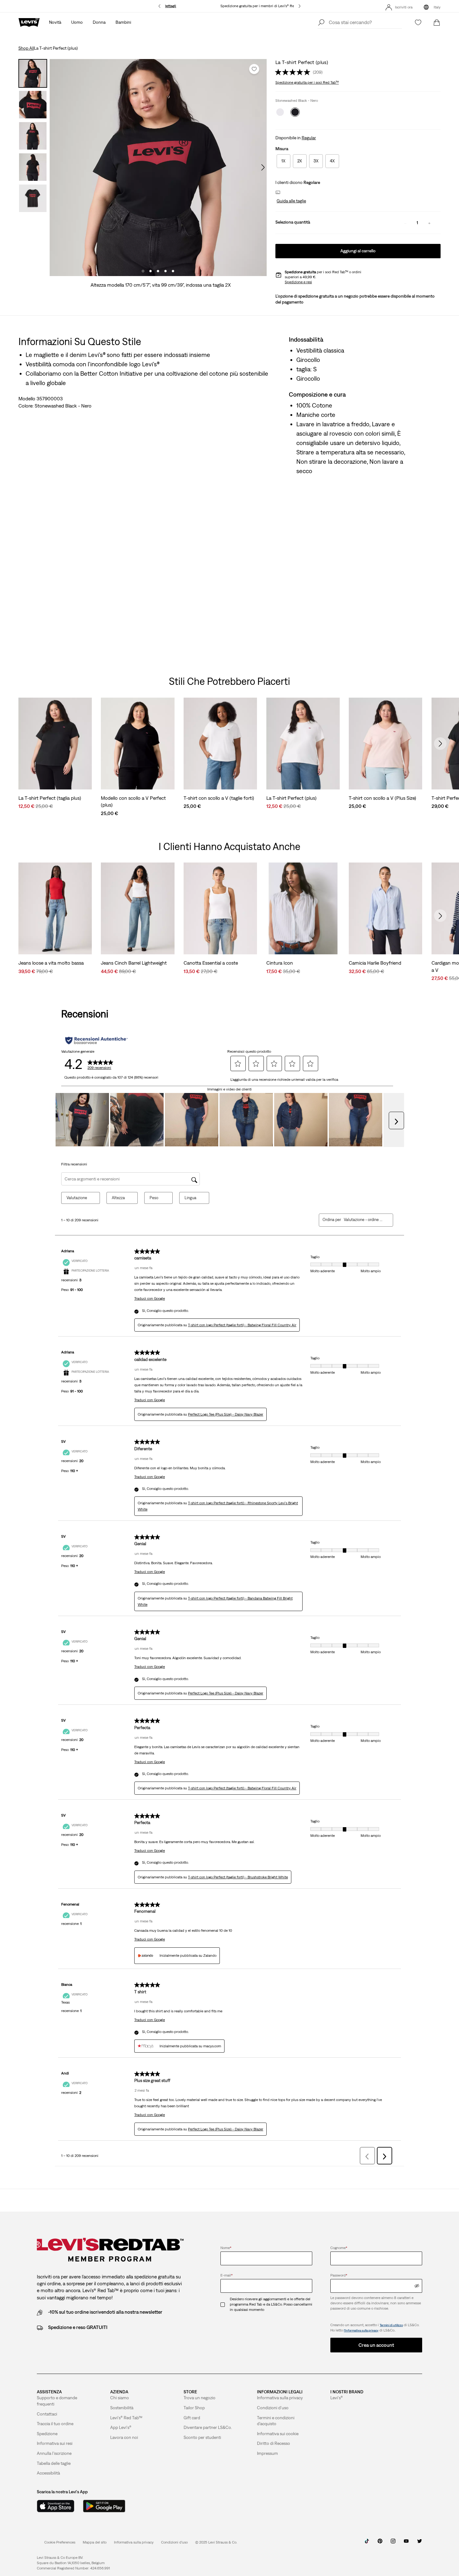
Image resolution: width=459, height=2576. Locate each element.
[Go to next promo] (300, 6)
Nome (226, 2248)
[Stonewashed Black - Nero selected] (295, 112)
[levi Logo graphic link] (29, 22)
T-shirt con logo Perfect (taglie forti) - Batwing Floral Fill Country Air (242, 1325)
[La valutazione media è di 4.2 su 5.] (294, 72)
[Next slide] (440, 744)
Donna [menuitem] (99, 22)
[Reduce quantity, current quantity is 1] (405, 223)
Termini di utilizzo (391, 2325)
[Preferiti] (418, 22)
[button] (291, 201)
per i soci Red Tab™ (307, 82)
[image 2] (151, 271)
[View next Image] (263, 167)
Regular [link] (309, 138)
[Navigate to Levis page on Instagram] (393, 2543)
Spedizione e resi (298, 282)
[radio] (284, 161)
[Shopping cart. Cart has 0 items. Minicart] (437, 22)
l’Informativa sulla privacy (361, 2330)
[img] (417, 2286)
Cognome (339, 2248)
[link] (95, 2542)
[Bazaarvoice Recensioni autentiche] (96, 1041)
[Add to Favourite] (254, 69)
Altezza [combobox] (118, 1198)
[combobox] (363, 1220)
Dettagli (170, 6)
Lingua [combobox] (190, 1198)
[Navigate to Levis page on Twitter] (419, 2543)
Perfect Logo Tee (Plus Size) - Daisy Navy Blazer (226, 1414)
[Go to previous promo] (159, 6)
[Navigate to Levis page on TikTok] (367, 2543)
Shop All (26, 48)
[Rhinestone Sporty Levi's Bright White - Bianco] (280, 112)
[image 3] (158, 271)
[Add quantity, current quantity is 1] (429, 223)
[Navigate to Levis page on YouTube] (406, 2543)
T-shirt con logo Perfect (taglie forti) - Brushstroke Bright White (238, 1877)
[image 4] (165, 271)
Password (339, 2275)
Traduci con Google (150, 1298)
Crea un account (376, 2345)
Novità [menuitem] (55, 22)
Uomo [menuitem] (77, 22)
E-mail (227, 2275)
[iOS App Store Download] (56, 2506)
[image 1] (143, 271)
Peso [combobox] (154, 1198)
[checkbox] (225, 2304)
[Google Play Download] (104, 2506)
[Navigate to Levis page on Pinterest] (380, 2543)
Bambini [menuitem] (123, 22)
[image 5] (173, 271)
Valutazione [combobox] (77, 1198)
